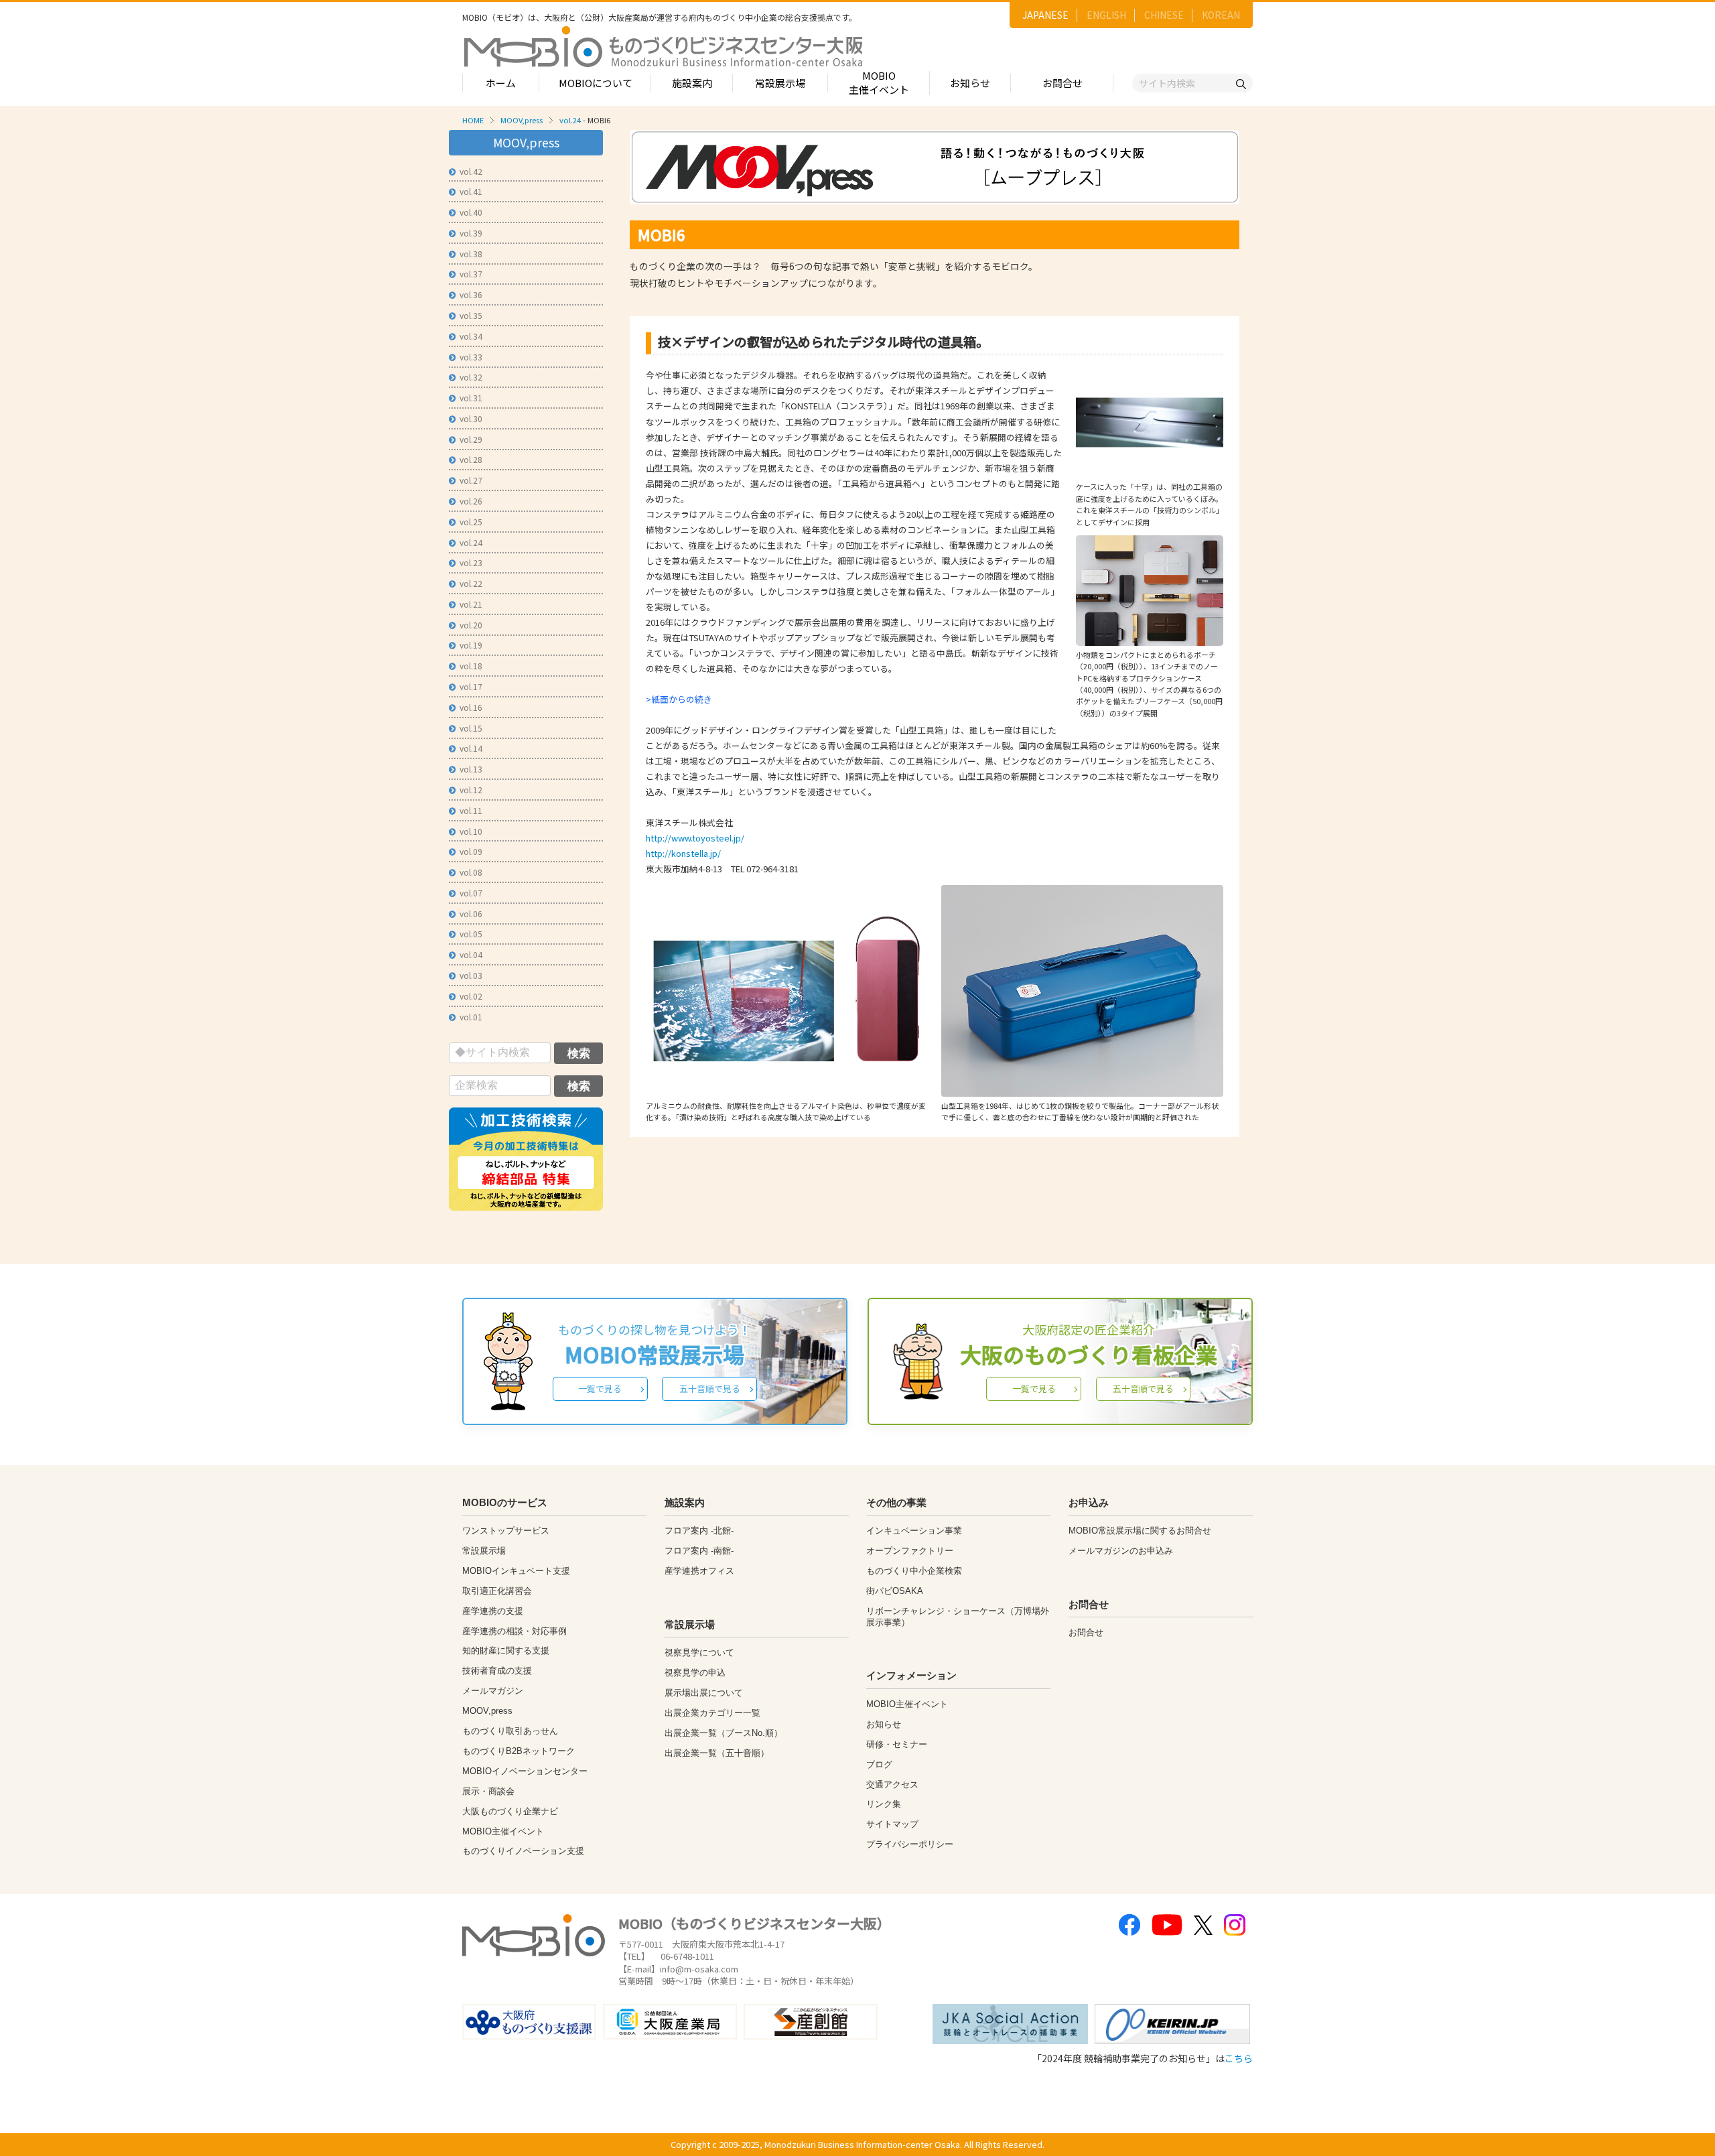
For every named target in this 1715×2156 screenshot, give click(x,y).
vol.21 (471, 604)
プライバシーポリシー (910, 1844)
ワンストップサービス (506, 1531)
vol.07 (471, 893)
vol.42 (471, 171)
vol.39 (471, 233)
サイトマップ (892, 1824)
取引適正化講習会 (497, 1591)
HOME (473, 120)
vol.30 (471, 418)
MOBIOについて (596, 83)
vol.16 (471, 707)
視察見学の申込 (695, 1673)
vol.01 (471, 1017)
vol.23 (471, 562)
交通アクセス (892, 1784)
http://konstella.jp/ (683, 853)
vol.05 (471, 934)
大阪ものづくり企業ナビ (510, 1811)
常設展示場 (780, 83)
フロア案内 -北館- (699, 1531)
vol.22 (471, 583)
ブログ (879, 1764)
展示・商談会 (488, 1791)
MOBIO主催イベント (879, 82)
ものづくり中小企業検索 (914, 1571)
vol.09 (471, 851)
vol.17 (471, 686)
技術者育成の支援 (497, 1671)
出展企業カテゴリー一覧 (712, 1713)
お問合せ (1062, 83)
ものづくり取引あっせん (510, 1731)
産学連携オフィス (699, 1571)
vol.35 (471, 315)
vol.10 (471, 831)
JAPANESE (1045, 15)
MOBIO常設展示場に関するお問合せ (1140, 1531)
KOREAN (1221, 15)
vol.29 (471, 439)
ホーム (501, 83)
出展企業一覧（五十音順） (717, 1753)
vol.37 (471, 274)
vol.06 (471, 914)
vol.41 (471, 191)
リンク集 (884, 1804)
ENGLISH (1106, 15)
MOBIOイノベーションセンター (525, 1771)
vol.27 (471, 480)
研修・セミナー (897, 1744)
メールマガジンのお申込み (1121, 1551)
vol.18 (471, 666)
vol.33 (471, 357)
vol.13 (471, 769)
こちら (1239, 2058)
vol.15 (471, 728)
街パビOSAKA (895, 1591)
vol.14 (471, 748)
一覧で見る (600, 1389)
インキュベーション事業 (914, 1531)
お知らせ (970, 83)
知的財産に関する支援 (506, 1650)
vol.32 (471, 377)
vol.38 (471, 254)
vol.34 (471, 336)
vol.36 (471, 294)
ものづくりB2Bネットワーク (519, 1751)
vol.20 (471, 625)
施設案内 (692, 83)
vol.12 (471, 790)
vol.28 (471, 459)
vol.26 (471, 501)
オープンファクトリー (910, 1551)
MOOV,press (522, 120)
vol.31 (471, 398)
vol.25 (471, 522)
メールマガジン (493, 1691)
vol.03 (471, 975)
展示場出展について (704, 1693)
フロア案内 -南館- (699, 1551)
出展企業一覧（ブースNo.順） (724, 1733)
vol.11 (471, 810)
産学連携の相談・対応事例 (514, 1631)
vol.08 (471, 872)
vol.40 (471, 212)
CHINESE (1164, 15)
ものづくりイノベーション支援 (523, 1851)
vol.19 (471, 645)
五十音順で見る (710, 1389)
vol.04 (471, 954)
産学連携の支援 (493, 1611)
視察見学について (699, 1653)
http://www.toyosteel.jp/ (695, 838)
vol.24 (570, 120)
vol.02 (471, 996)
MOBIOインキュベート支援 (516, 1571)
